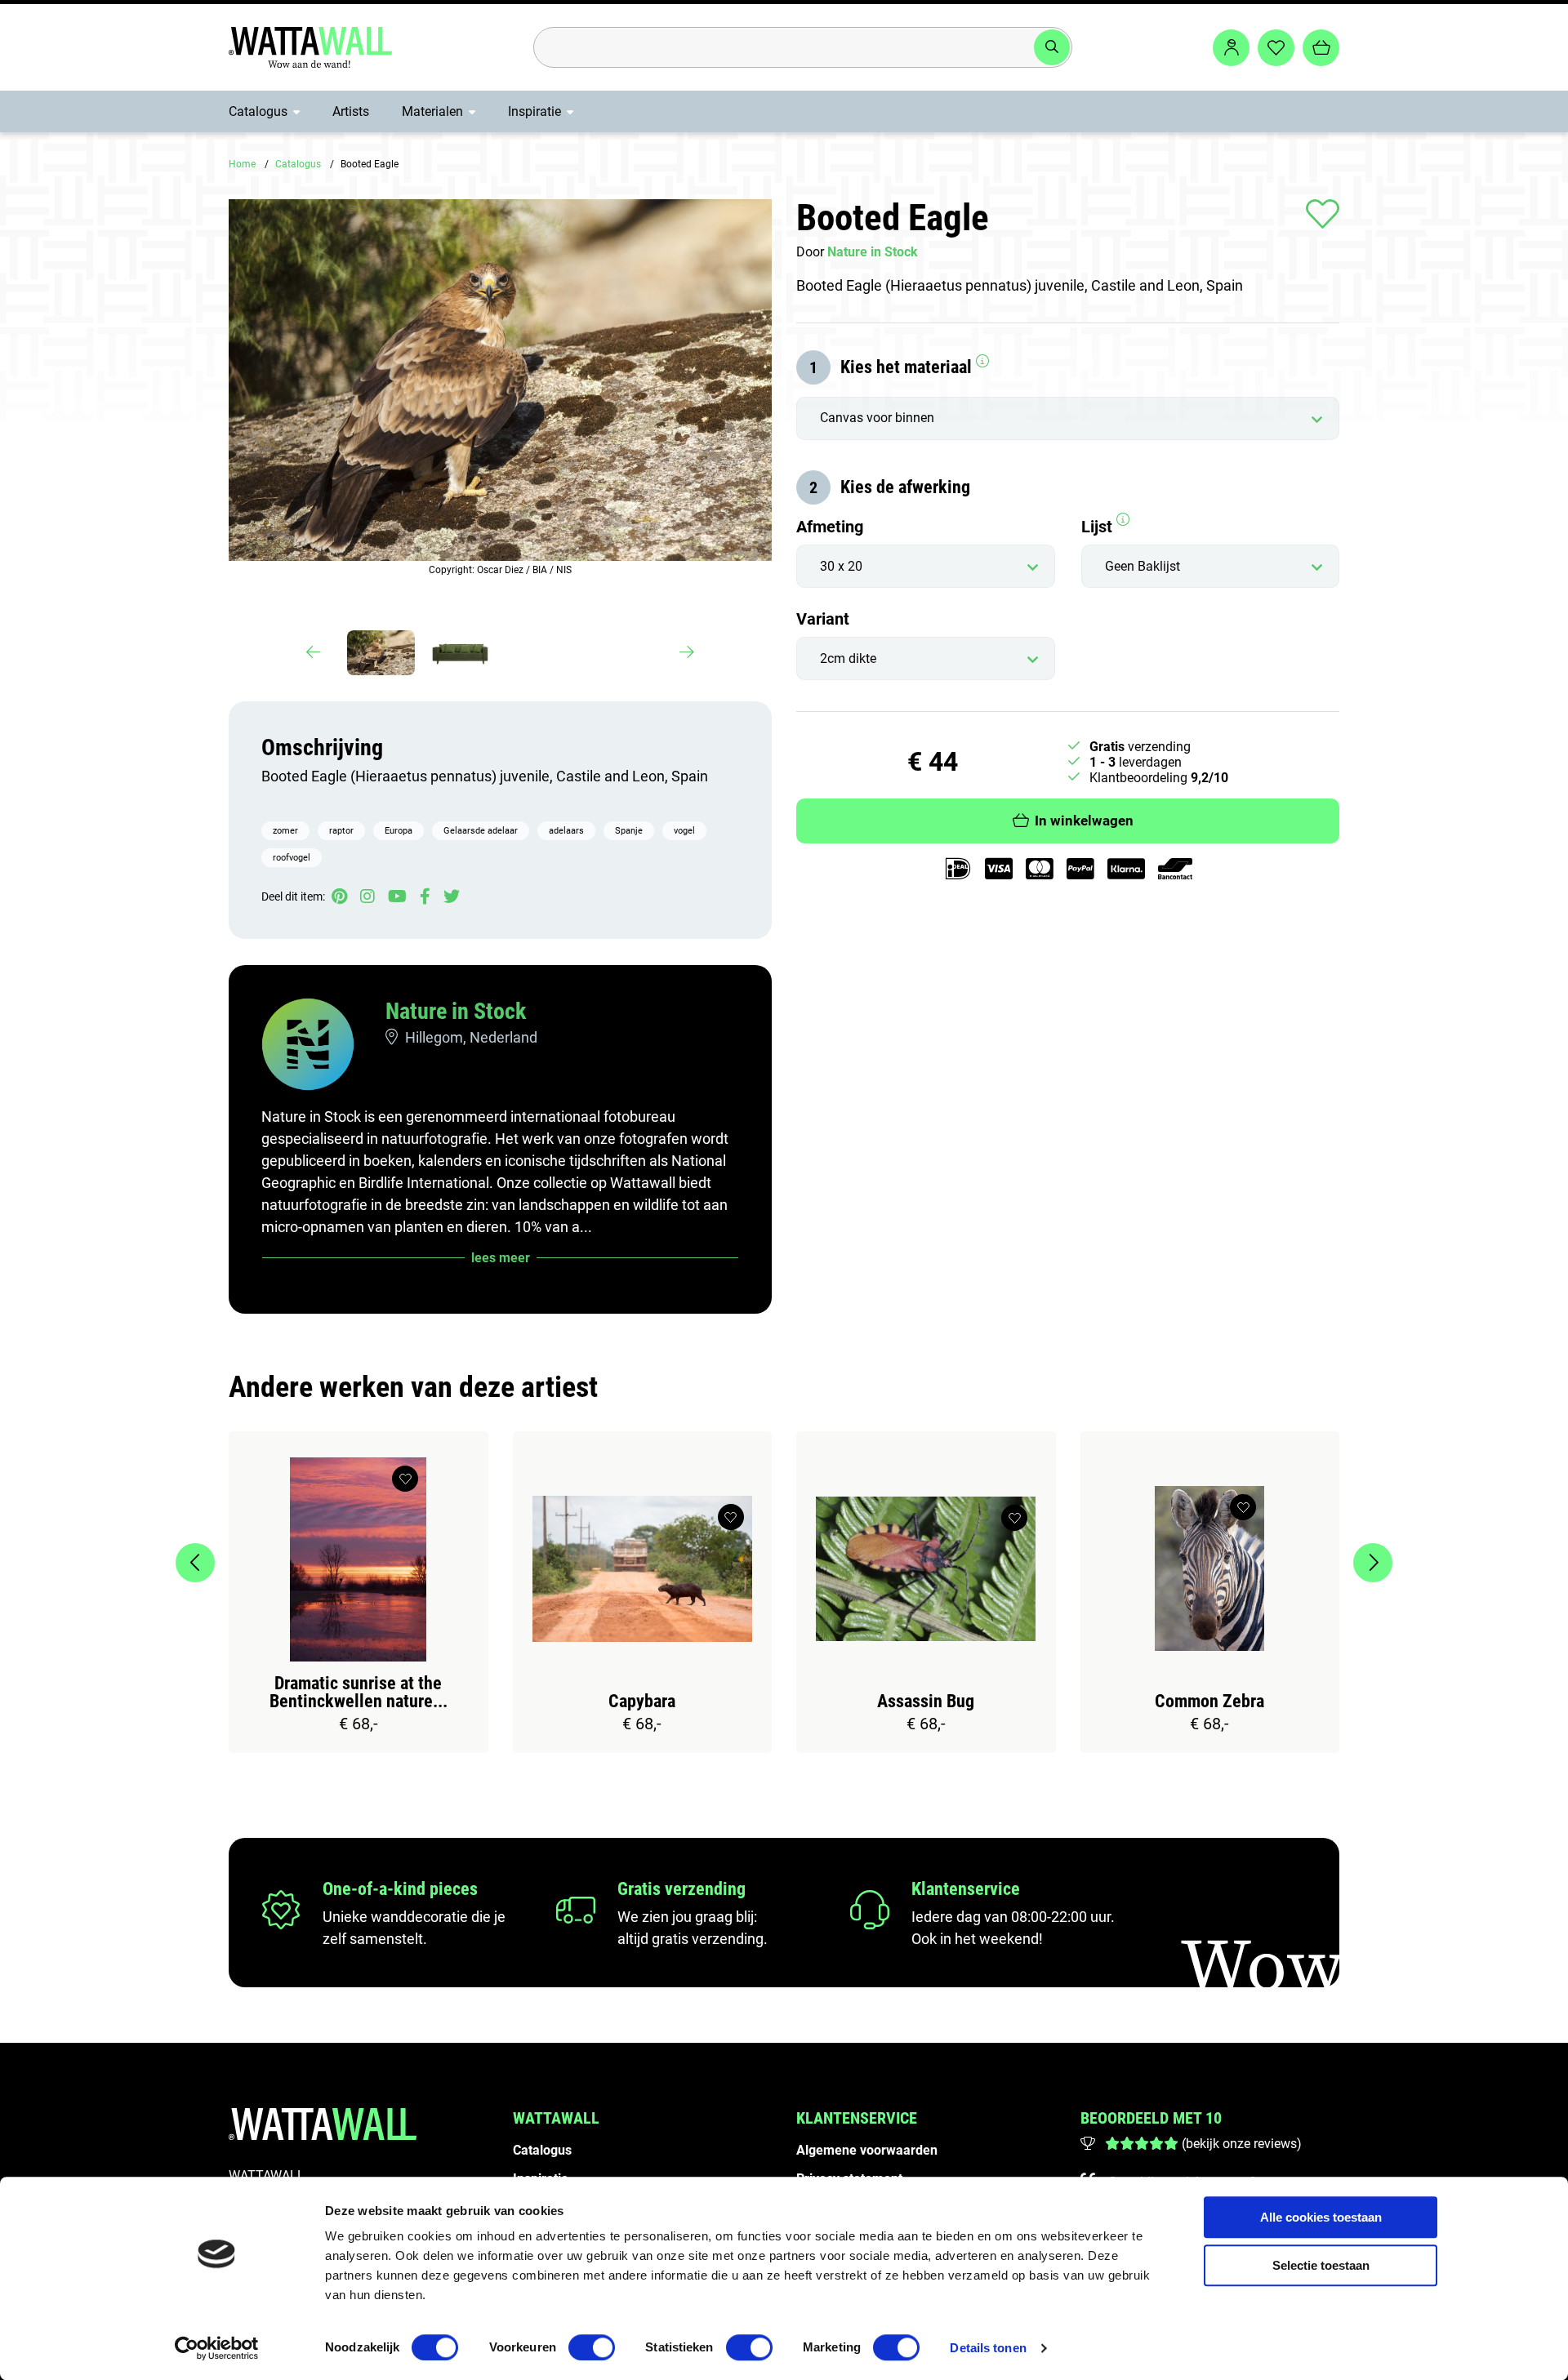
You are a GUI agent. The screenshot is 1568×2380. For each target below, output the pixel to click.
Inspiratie (535, 111)
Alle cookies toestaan (1321, 2217)
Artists (351, 111)
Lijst (1099, 527)
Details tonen (988, 2348)
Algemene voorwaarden (867, 2150)
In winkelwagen (1084, 821)
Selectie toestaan (1321, 2265)
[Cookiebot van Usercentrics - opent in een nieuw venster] (217, 2348)
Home (242, 164)
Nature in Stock (456, 1011)
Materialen (432, 111)
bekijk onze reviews (1241, 2144)
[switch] (592, 2347)
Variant (823, 619)
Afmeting (830, 527)
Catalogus (258, 111)
